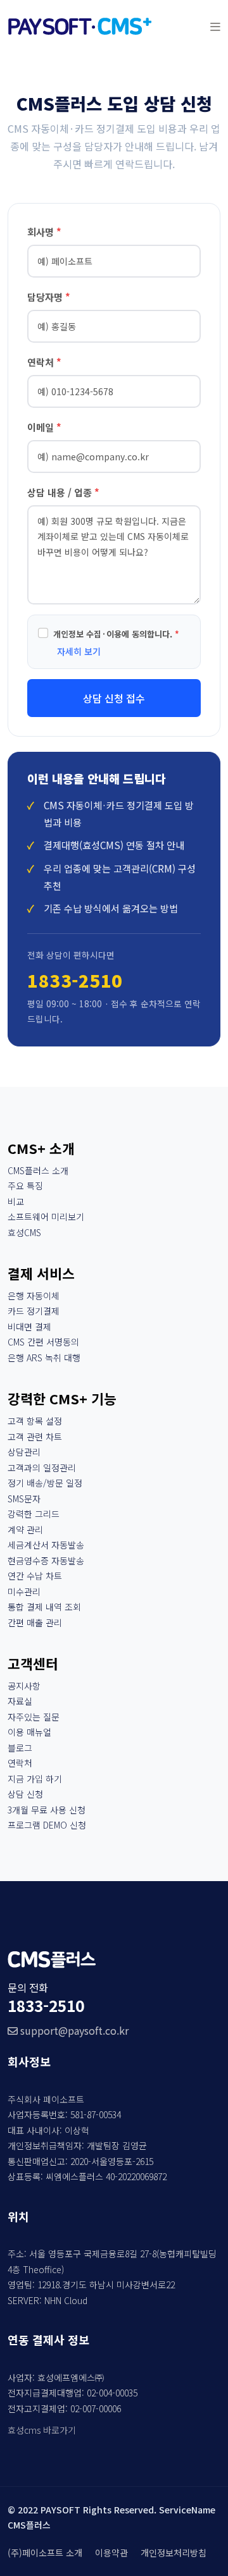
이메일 (44, 427)
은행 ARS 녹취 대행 (44, 1358)
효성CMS (24, 1232)
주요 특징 (25, 1186)
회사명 (44, 232)
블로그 (20, 1748)
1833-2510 (75, 980)
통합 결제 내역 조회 (44, 1607)
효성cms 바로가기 (42, 2430)
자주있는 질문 (34, 1717)
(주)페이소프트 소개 (45, 2553)
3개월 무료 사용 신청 (47, 1810)
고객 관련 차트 (35, 1437)
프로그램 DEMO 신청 (47, 1825)
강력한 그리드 (34, 1514)
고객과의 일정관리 (42, 1468)
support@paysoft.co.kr (73, 2030)
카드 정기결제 (34, 1311)
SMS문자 (24, 1499)
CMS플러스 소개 (38, 1170)
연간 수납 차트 (35, 1576)
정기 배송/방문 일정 (45, 1483)
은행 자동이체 (34, 1296)
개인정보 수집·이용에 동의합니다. (116, 634)
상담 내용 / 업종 (63, 492)
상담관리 (24, 1452)
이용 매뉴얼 (29, 1732)
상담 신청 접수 (114, 698)
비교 (16, 1201)
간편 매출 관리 (35, 1622)
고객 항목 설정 (35, 1421)
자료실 (20, 1701)
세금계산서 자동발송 (46, 1545)
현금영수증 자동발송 (46, 1561)
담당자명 (49, 297)
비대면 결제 (29, 1327)
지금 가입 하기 (35, 1779)
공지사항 (24, 1686)
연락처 (44, 362)
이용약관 (111, 2553)
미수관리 (24, 1592)
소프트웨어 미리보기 (46, 1217)
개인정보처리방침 (174, 2553)
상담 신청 (25, 1794)
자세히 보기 (79, 651)
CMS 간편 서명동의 (43, 1342)
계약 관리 (25, 1530)
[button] (215, 26)
